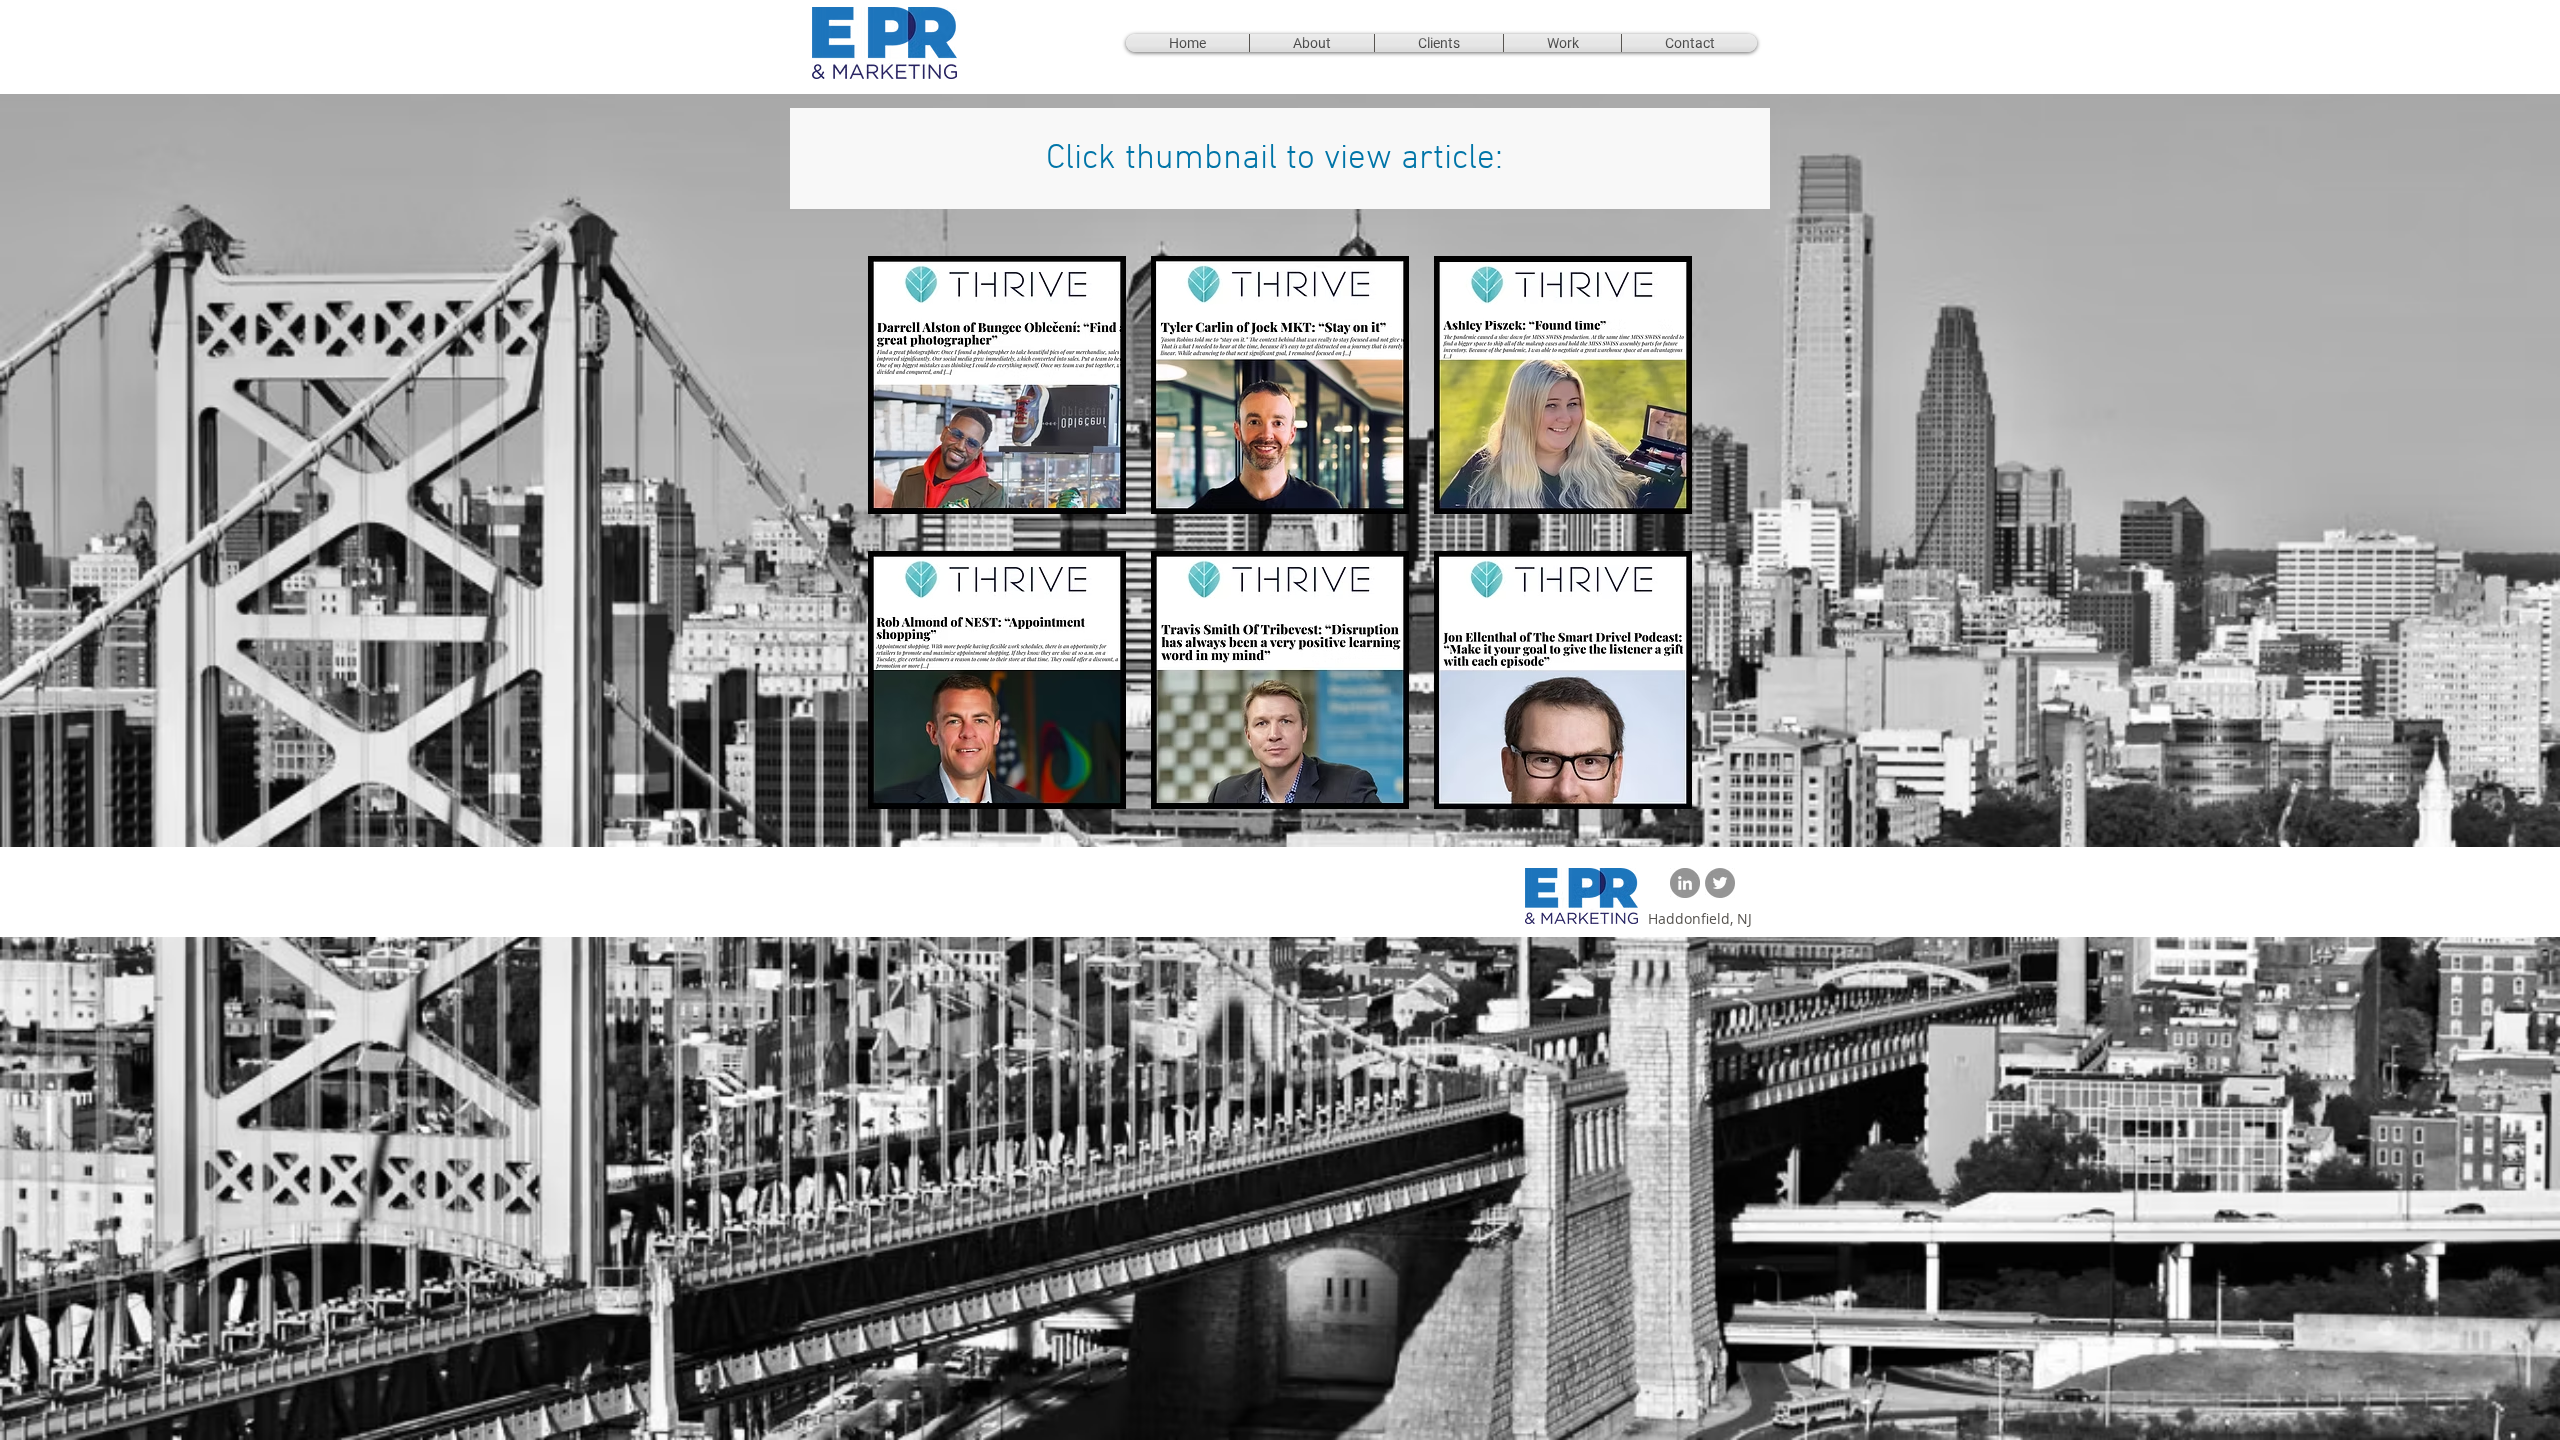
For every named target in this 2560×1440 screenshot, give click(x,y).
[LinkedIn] (1685, 883)
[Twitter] (1720, 883)
